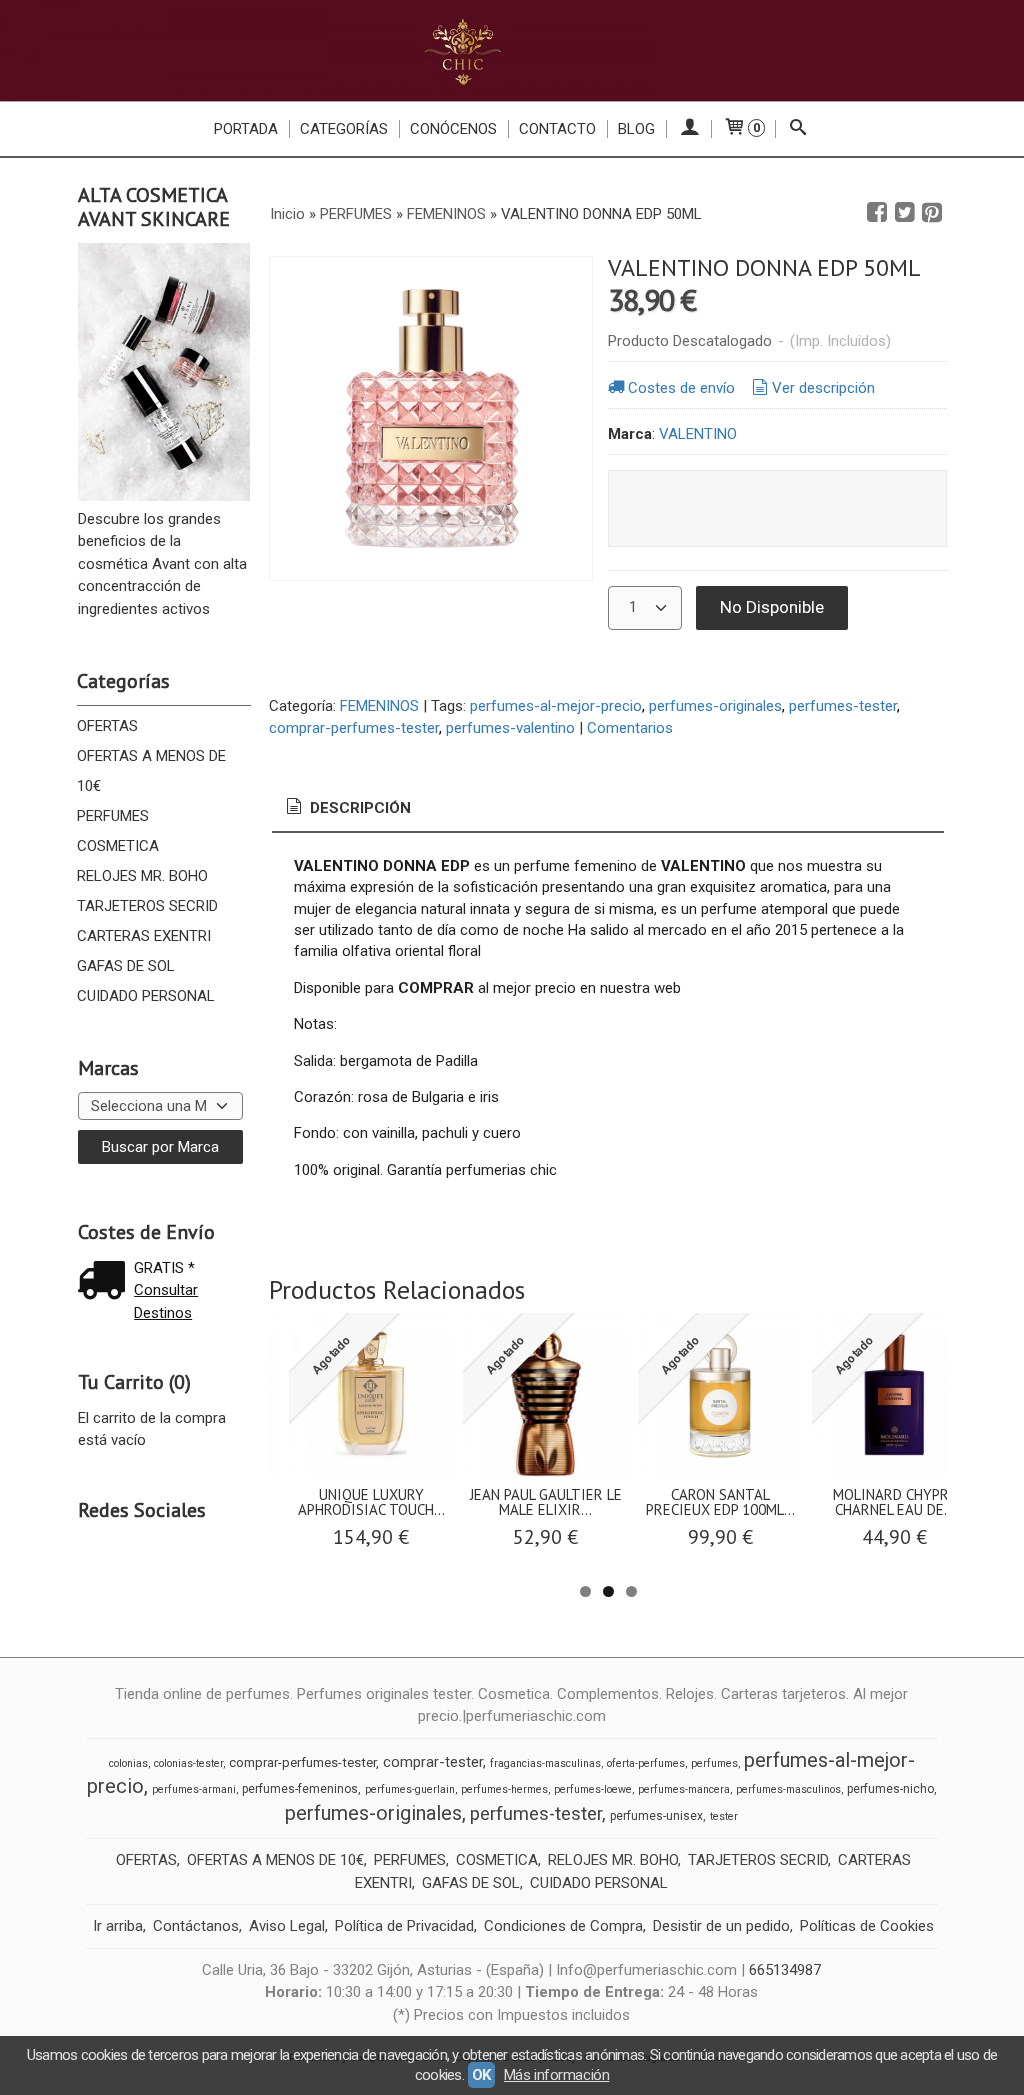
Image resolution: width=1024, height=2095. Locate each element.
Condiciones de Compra (563, 1926)
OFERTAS (107, 726)
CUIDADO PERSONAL (146, 996)
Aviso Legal (287, 1926)
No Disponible (772, 607)
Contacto (557, 129)
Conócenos (453, 129)
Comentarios (630, 728)
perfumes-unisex (656, 1816)
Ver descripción (823, 388)
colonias (128, 1763)
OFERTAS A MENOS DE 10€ (151, 771)
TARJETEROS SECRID (147, 906)
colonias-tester (188, 1763)
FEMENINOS (379, 706)
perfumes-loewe (593, 1789)
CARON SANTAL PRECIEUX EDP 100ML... (720, 1502)
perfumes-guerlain (410, 1789)
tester (724, 1816)
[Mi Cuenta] (688, 129)
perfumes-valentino (510, 728)
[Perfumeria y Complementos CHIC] (512, 50)
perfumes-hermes (504, 1789)
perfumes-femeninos (300, 1789)
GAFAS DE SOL (126, 966)
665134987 (785, 1970)
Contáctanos (196, 1926)
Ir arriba (118, 1926)
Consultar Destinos (166, 1301)
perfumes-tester (843, 706)
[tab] (347, 808)
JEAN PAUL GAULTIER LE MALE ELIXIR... (546, 1502)
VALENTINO (698, 434)
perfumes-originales (715, 706)
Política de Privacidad (404, 1926)
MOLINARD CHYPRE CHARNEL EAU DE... (895, 1502)
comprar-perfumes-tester (354, 728)
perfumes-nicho (890, 1789)
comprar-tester (433, 1762)
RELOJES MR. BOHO (142, 876)
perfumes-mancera (684, 1789)
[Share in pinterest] (932, 213)
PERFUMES (113, 816)
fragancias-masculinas (545, 1763)
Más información (556, 2075)
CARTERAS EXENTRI (144, 936)
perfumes (714, 1763)
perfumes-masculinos (788, 1789)
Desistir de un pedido (721, 1926)
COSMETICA (118, 846)
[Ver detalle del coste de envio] (106, 1282)
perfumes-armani (194, 1789)
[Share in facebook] (877, 213)
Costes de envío (681, 388)
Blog (636, 129)
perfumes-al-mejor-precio (556, 706)
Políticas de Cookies (867, 1926)
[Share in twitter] (905, 213)
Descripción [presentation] (358, 808)
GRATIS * (164, 1268)
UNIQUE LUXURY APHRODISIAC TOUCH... (371, 1502)
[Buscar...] (797, 129)
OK (481, 2075)
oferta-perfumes (646, 1763)
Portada (246, 129)
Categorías (344, 129)
